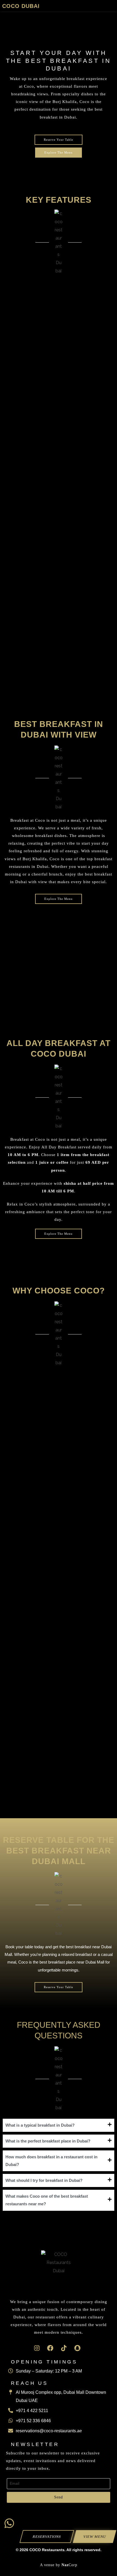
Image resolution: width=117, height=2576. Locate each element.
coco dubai (21, 6)
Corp (69, 2565)
